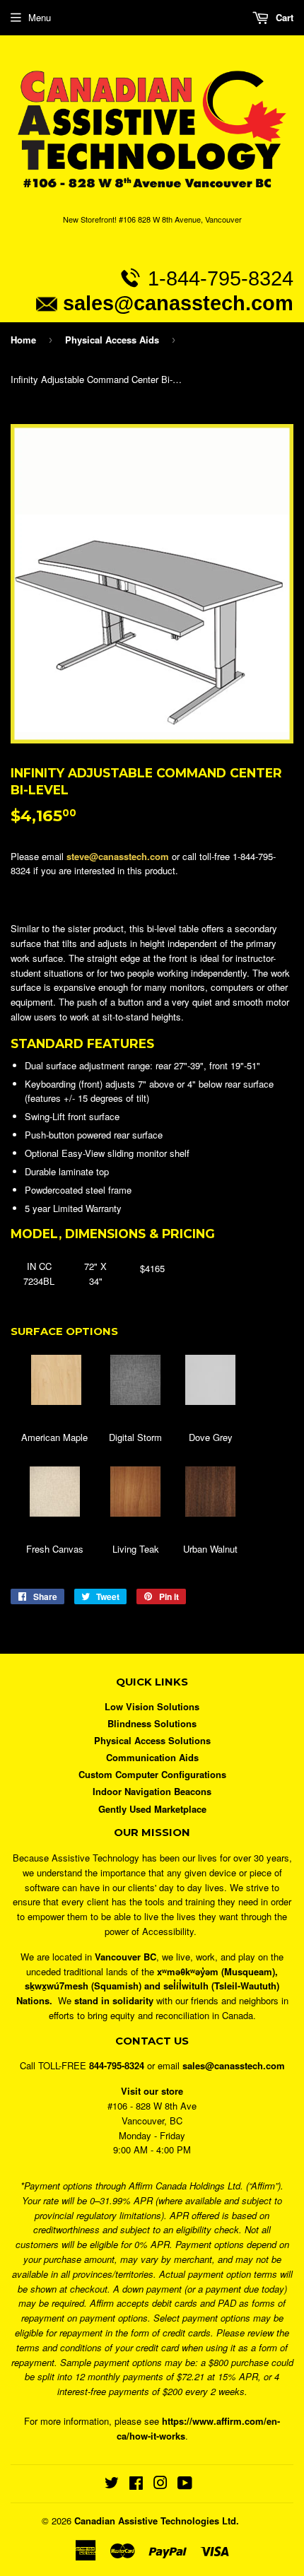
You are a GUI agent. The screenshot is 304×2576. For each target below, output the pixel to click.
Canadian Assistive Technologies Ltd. (157, 2521)
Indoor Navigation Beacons (152, 1791)
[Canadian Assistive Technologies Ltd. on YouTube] (185, 2484)
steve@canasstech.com (118, 856)
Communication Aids (152, 1757)
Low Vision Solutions (152, 1706)
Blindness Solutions (152, 1723)
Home (23, 340)
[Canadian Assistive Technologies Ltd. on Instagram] (160, 2484)
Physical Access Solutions (152, 1740)
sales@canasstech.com (178, 303)
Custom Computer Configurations (152, 1774)
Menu (40, 17)
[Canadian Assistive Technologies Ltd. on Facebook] (136, 2484)
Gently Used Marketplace (152, 1809)
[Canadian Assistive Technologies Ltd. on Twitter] (112, 2484)
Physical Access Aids (112, 340)
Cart (283, 17)
